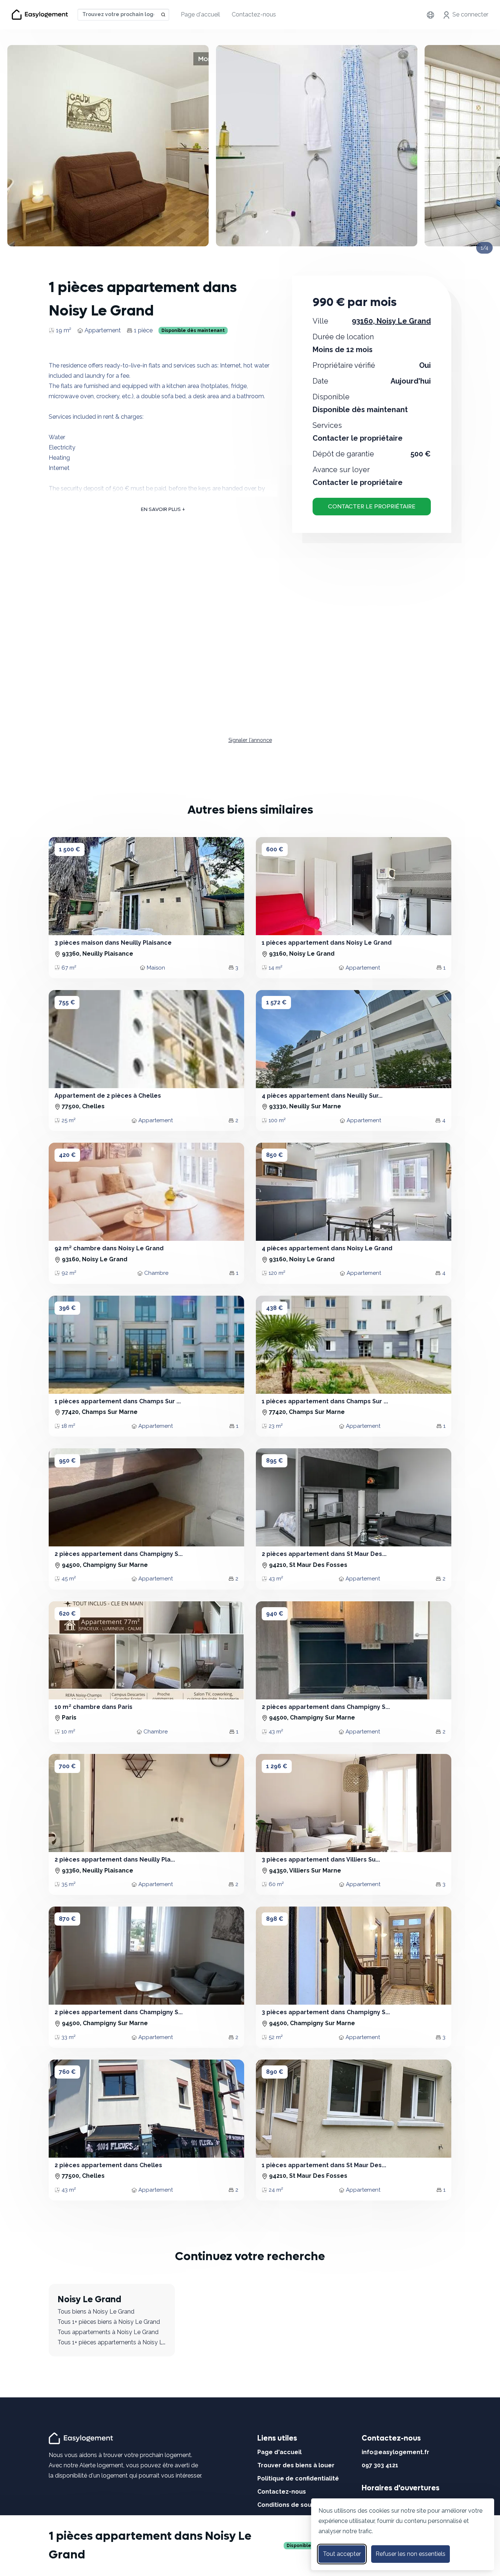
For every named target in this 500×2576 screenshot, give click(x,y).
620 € (67, 1614)
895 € (275, 1461)
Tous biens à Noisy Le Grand (96, 2312)
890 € (275, 2072)
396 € (67, 1308)
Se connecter (470, 14)
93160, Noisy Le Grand (391, 321)
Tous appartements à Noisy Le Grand (108, 2332)
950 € (67, 1461)
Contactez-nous (254, 14)
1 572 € (276, 1002)
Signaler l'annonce (250, 740)
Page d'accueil (200, 14)
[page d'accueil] (82, 2438)
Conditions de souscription (298, 2505)
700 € (67, 1766)
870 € (67, 1919)
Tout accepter (342, 2554)
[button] (66, 886)
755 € (67, 1002)
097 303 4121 (380, 2465)
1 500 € (70, 849)
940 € (275, 1614)
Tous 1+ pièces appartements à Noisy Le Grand (112, 2342)
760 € (67, 2072)
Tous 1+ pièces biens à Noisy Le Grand (109, 2322)
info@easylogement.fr (395, 2452)
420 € (67, 1155)
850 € (275, 1155)
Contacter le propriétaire (372, 506)
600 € (275, 849)
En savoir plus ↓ (163, 509)
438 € (275, 1308)
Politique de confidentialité (298, 2478)
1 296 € (277, 1766)
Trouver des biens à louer (296, 2465)
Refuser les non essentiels (411, 2554)
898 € (275, 1919)
